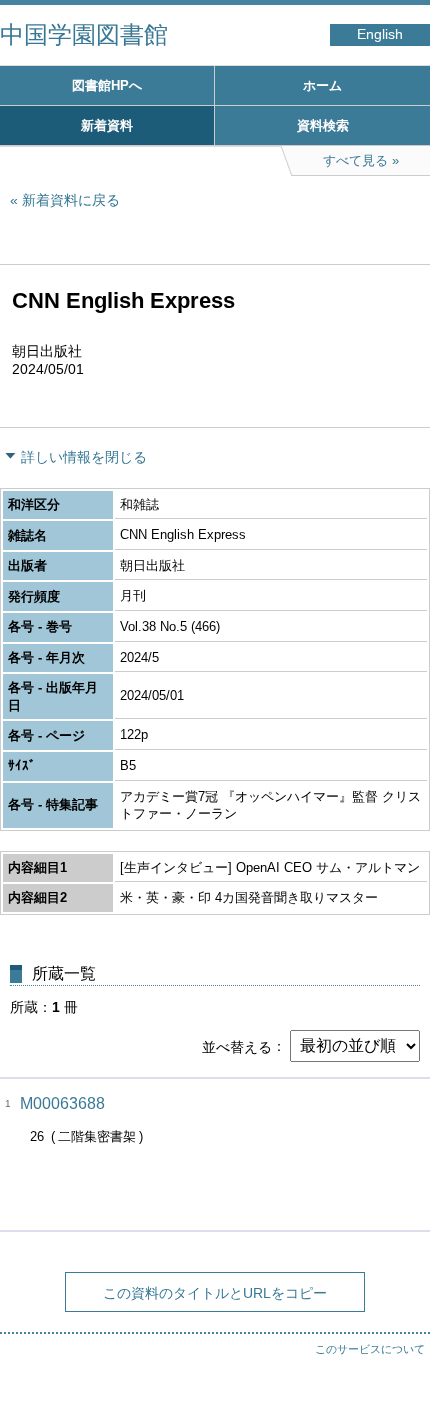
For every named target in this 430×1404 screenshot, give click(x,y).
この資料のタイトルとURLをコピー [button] (215, 1293)
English (380, 34)
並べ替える (237, 1046)
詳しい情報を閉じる (84, 457)
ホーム (322, 85)
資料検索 (323, 125)
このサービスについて (370, 1349)
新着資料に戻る (71, 200)
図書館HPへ (107, 85)
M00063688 (62, 1103)
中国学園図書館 (84, 34)
